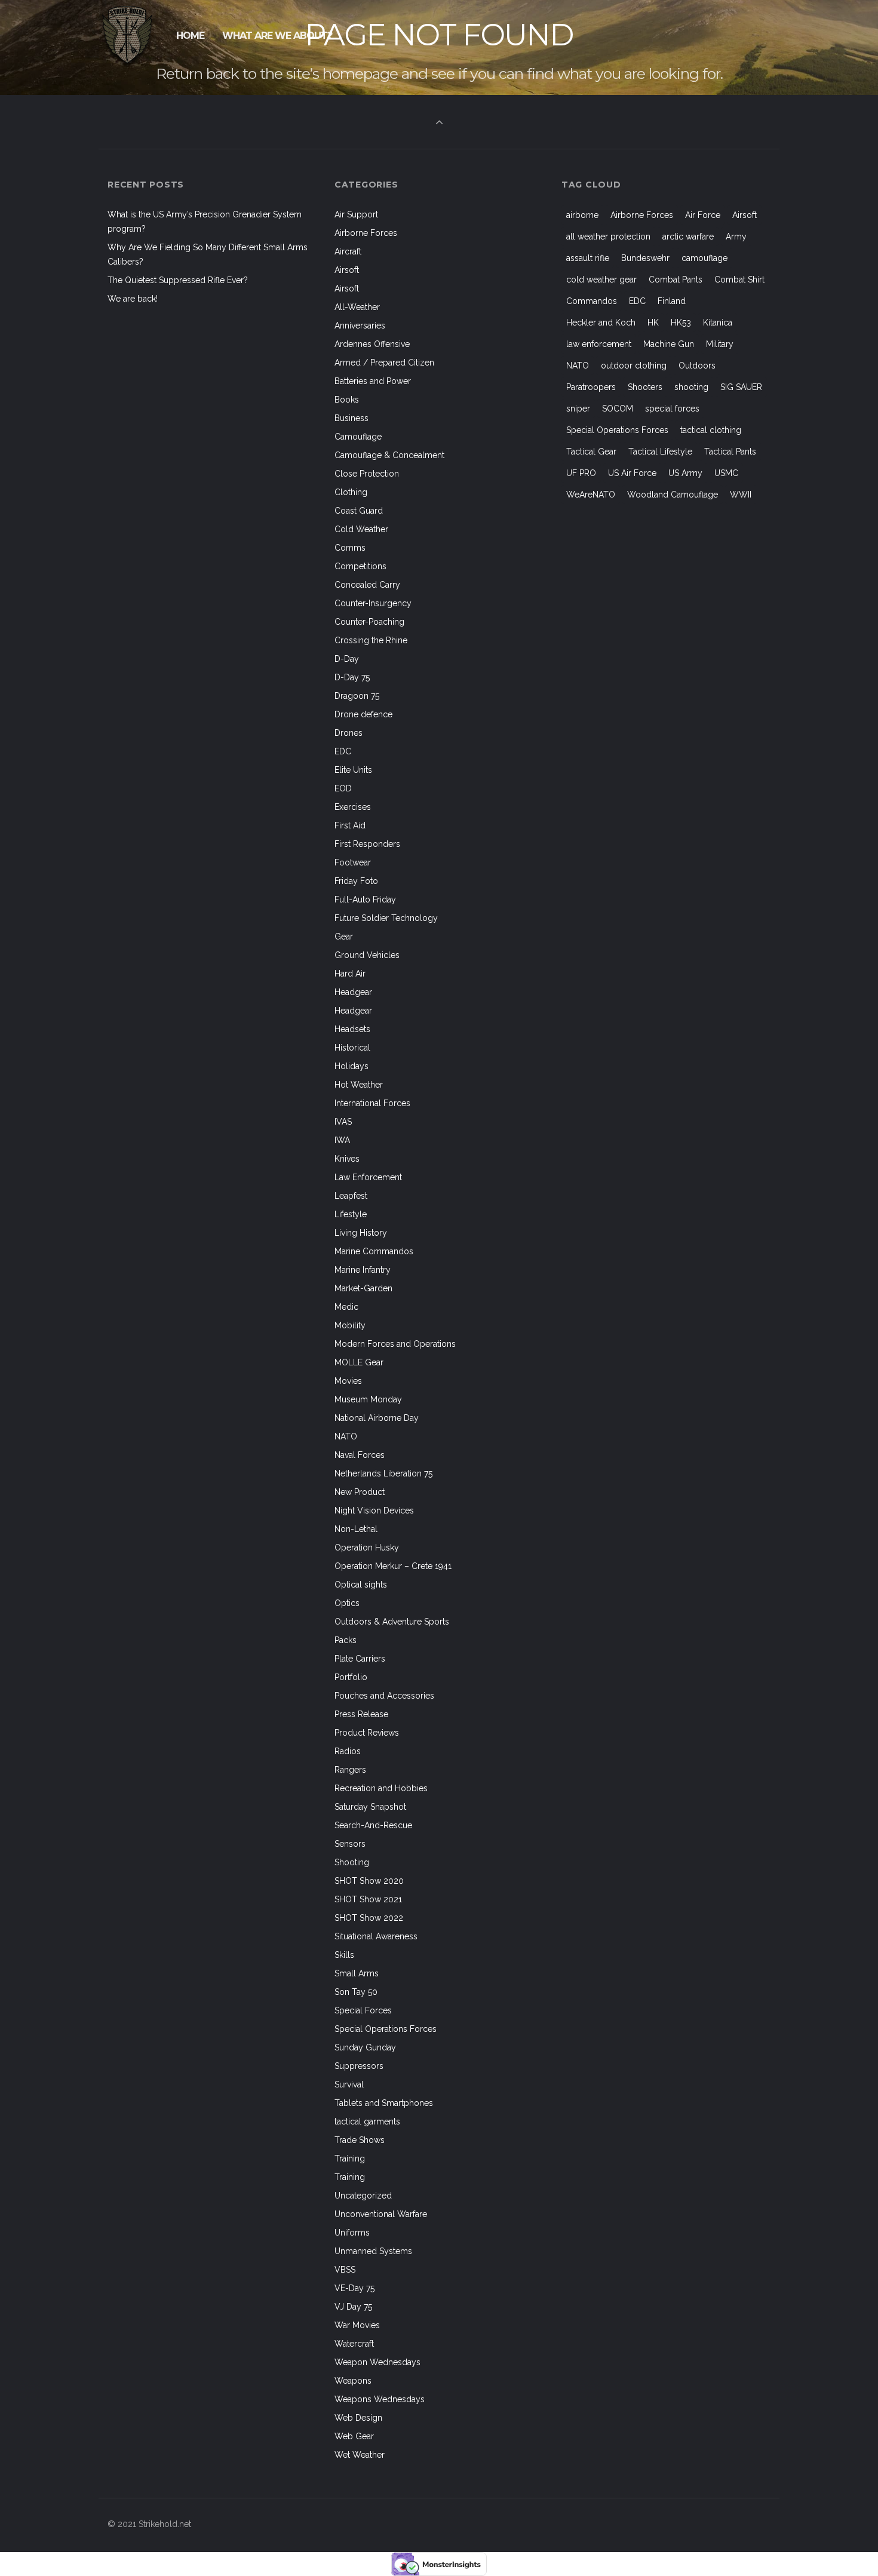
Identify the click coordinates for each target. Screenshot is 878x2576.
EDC (343, 751)
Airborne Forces (366, 233)
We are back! (133, 299)
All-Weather (357, 307)
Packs (346, 1640)
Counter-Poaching (369, 622)
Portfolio (351, 1677)
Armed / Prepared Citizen (384, 363)
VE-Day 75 (354, 2288)
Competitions (360, 566)
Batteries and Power (373, 381)
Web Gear (354, 2436)
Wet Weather (360, 2455)
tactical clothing (711, 430)
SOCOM (618, 409)
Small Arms (357, 1973)
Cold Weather (361, 529)
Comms (350, 548)
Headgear (353, 992)
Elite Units (353, 770)
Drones (349, 733)
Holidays (351, 1066)
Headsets (352, 1029)
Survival (349, 2084)
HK (653, 323)
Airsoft (347, 270)
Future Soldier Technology (386, 918)
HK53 (681, 323)
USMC (726, 473)
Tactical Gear (591, 452)
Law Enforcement (368, 1177)
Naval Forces (360, 1455)
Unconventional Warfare (381, 2214)
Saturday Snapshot (370, 1807)
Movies (348, 1381)
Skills (344, 1955)
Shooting (352, 1862)
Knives (347, 1159)
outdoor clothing (634, 366)
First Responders (367, 844)
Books (347, 400)
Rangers (350, 1770)
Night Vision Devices (374, 1510)
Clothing (351, 492)
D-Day (347, 659)
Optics (347, 1603)
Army (736, 237)
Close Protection (367, 474)
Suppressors (359, 2066)
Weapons (353, 2381)
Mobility (350, 1325)
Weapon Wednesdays (377, 2362)
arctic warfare (688, 237)
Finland (672, 301)
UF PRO (581, 473)
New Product (360, 1492)
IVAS (343, 1122)
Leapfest (351, 1196)
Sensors (350, 1844)
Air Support (356, 214)
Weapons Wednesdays (380, 2399)
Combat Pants (676, 280)
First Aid (350, 825)
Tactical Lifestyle (660, 452)
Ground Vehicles (367, 955)
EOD (343, 788)
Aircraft (348, 251)
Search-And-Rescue (373, 1825)
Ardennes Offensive (372, 344)
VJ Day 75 (353, 2307)
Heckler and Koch (601, 323)
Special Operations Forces (386, 2029)
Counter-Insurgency (373, 603)
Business (351, 418)
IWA (342, 1140)
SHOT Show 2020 (369, 1881)
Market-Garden (363, 1288)
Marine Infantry (363, 1270)
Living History (361, 1233)
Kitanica (718, 323)
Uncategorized (363, 2196)
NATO (346, 1436)
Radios (348, 1751)
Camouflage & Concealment (389, 455)
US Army (685, 473)
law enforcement (599, 344)
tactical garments (367, 2121)
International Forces (372, 1103)
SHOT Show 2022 (369, 1918)
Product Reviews (367, 1733)
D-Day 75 (352, 677)
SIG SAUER (741, 387)
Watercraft (354, 2344)
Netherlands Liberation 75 (383, 1473)
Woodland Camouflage (673, 495)
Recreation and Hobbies (381, 1788)
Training (350, 2159)
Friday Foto (356, 881)
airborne (582, 215)
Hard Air (350, 974)
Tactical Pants (730, 452)
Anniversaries (360, 326)
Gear (344, 937)
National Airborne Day (377, 1418)
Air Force (703, 215)
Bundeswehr (645, 258)
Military (720, 344)
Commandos (592, 301)
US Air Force (632, 473)
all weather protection (608, 237)
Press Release (361, 1714)
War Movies (357, 2325)
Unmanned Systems (373, 2251)
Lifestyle (351, 1214)
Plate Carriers (360, 1659)
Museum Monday (368, 1399)
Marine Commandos (374, 1251)
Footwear (353, 862)
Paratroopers (591, 387)
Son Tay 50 (356, 1992)
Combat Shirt (739, 280)
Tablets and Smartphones (384, 2103)
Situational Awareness (376, 1936)
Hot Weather (359, 1085)
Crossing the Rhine (371, 640)
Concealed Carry (367, 585)
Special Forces (363, 2010)
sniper (578, 409)
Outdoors (697, 366)
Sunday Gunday (365, 2047)
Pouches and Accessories (384, 1696)
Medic (346, 1307)
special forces (672, 409)
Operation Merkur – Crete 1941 (393, 1566)
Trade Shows (360, 2140)
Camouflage (358, 437)
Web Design (358, 2418)
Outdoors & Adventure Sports (392, 1622)
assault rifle (588, 258)
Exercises (353, 807)
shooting (691, 387)
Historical (352, 1048)
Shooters (645, 387)
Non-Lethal (356, 1529)
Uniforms (352, 2233)
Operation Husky (367, 1548)
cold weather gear (601, 280)
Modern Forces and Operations (395, 1344)
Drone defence (363, 714)
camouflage (704, 258)
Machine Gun (669, 344)
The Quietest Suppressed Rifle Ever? (178, 280)
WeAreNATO (591, 495)
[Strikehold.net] (128, 36)
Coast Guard (359, 511)
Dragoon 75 (357, 696)
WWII (741, 495)
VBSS (345, 2270)
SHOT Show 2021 (368, 1899)
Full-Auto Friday (365, 899)
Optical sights (361, 1585)
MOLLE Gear (359, 1362)
